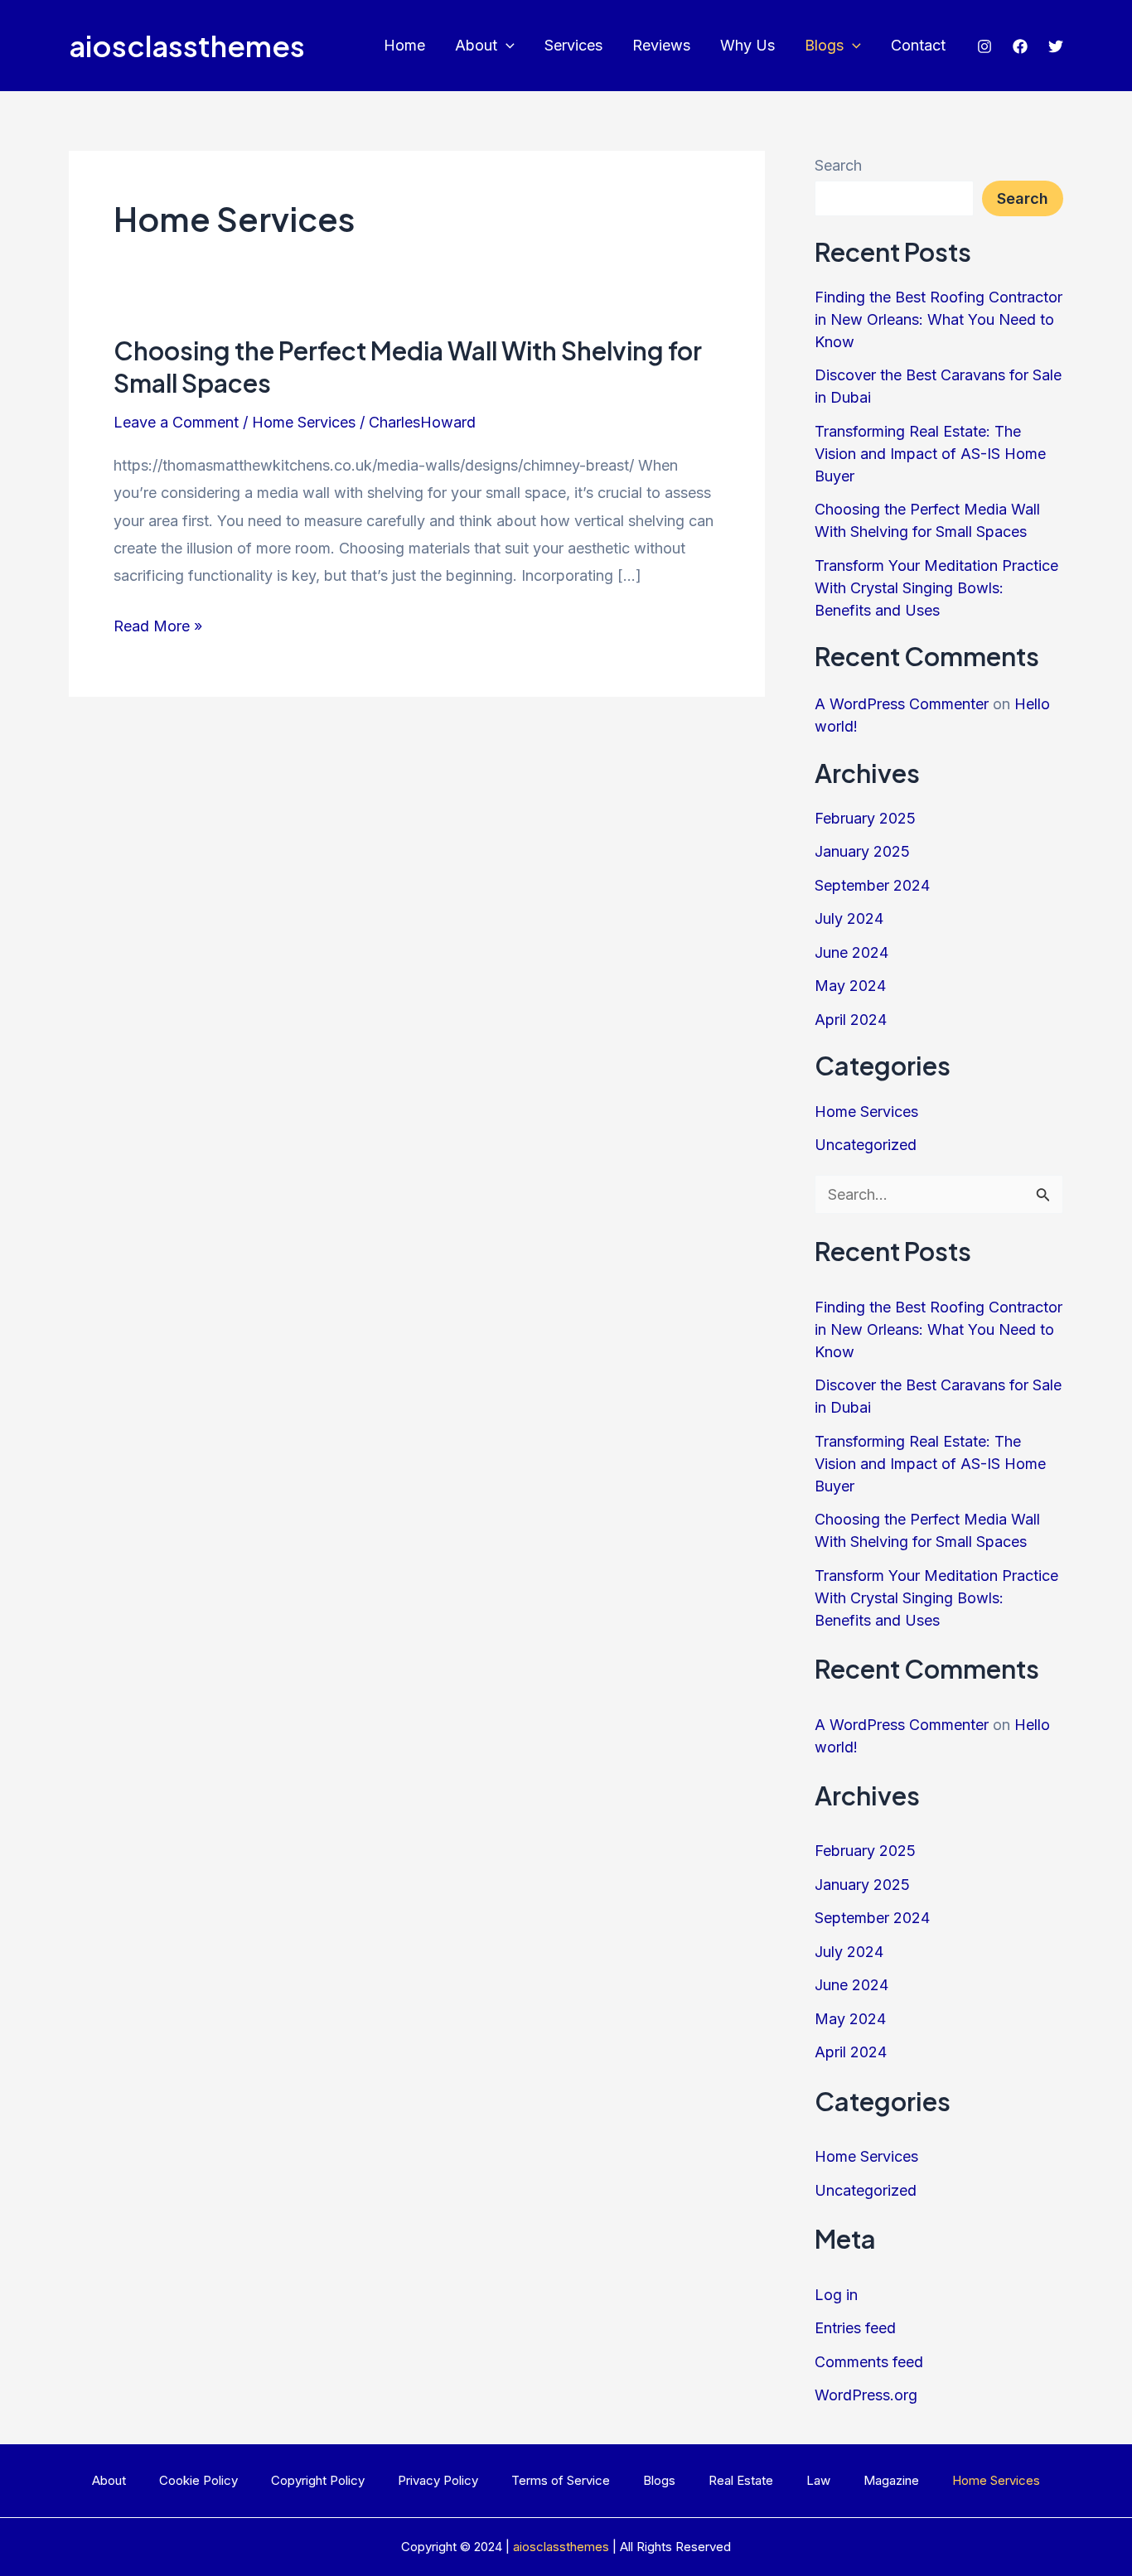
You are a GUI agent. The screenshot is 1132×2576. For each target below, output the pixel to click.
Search (838, 165)
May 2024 (850, 986)
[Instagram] (984, 46)
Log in (836, 2295)
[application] (506, 46)
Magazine (891, 2480)
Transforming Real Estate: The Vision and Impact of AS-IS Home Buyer (930, 454)
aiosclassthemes (187, 46)
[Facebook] (1020, 46)
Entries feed (855, 2328)
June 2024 (851, 952)
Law (818, 2480)
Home (404, 45)
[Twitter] (1056, 46)
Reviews (661, 45)
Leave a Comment (176, 422)
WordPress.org (866, 2395)
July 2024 (849, 918)
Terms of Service (561, 2480)
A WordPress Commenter (902, 704)
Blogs (824, 45)
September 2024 (872, 885)
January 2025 (862, 851)
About (476, 45)
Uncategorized (866, 1145)
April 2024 (851, 1020)
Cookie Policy (198, 2480)
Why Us (747, 45)
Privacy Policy (438, 2480)
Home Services (304, 422)
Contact (918, 45)
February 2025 (865, 818)
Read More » (158, 628)
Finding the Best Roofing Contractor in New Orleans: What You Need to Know (938, 319)
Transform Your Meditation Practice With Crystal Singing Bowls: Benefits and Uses (936, 588)
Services (573, 45)
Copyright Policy (318, 2480)
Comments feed (869, 2362)
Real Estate (741, 2480)
